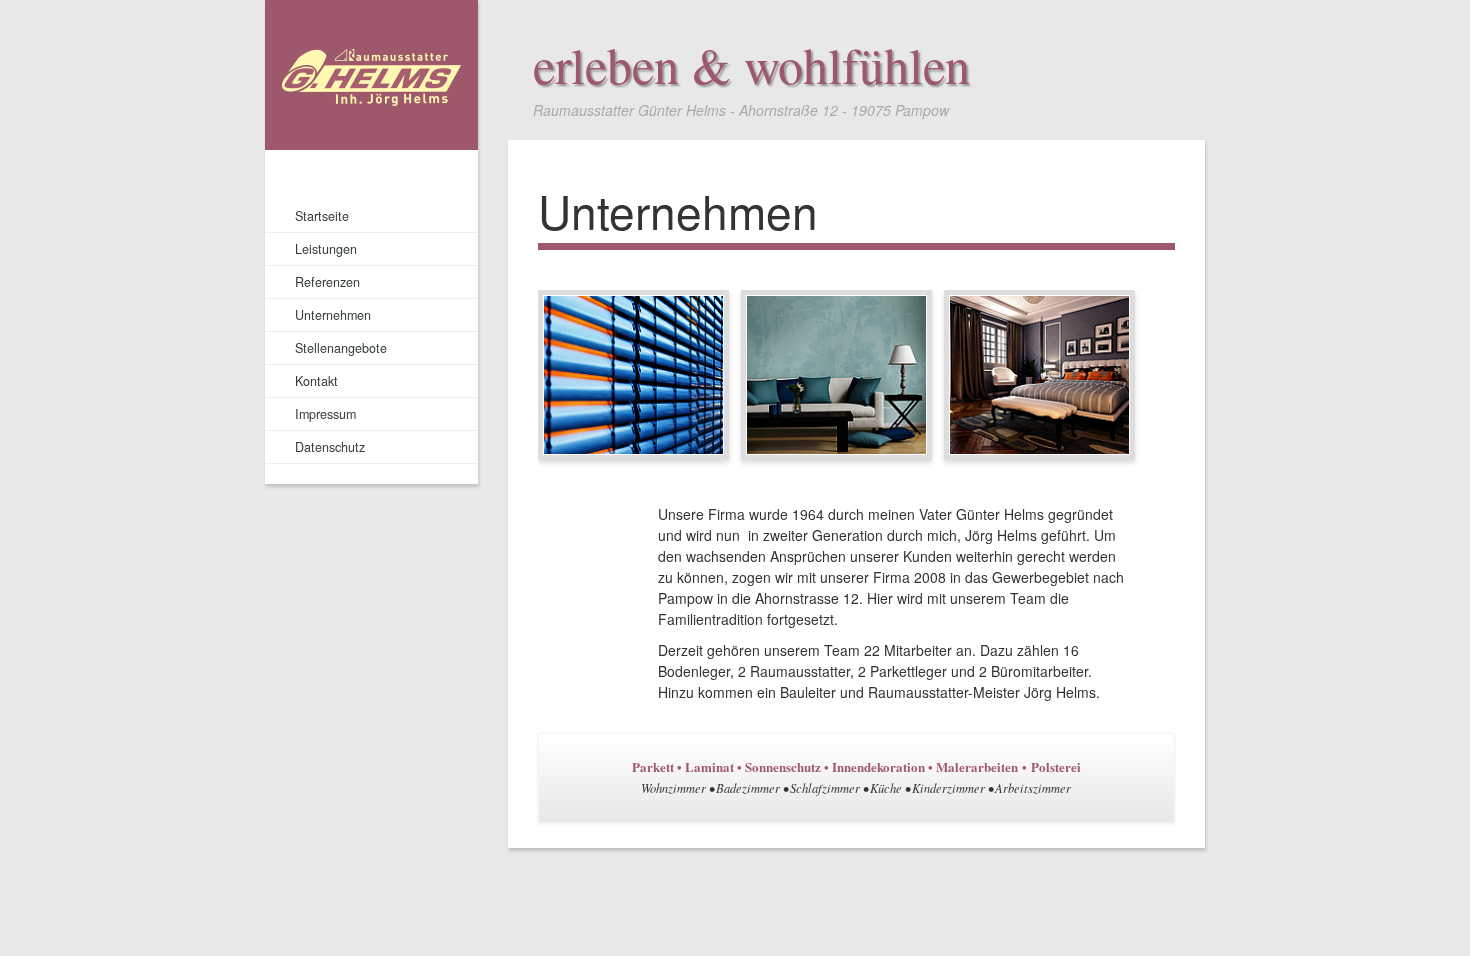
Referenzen (327, 282)
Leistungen (326, 249)
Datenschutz (330, 447)
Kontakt (316, 381)
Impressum (325, 414)
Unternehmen (333, 315)
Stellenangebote (341, 348)
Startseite (322, 216)
